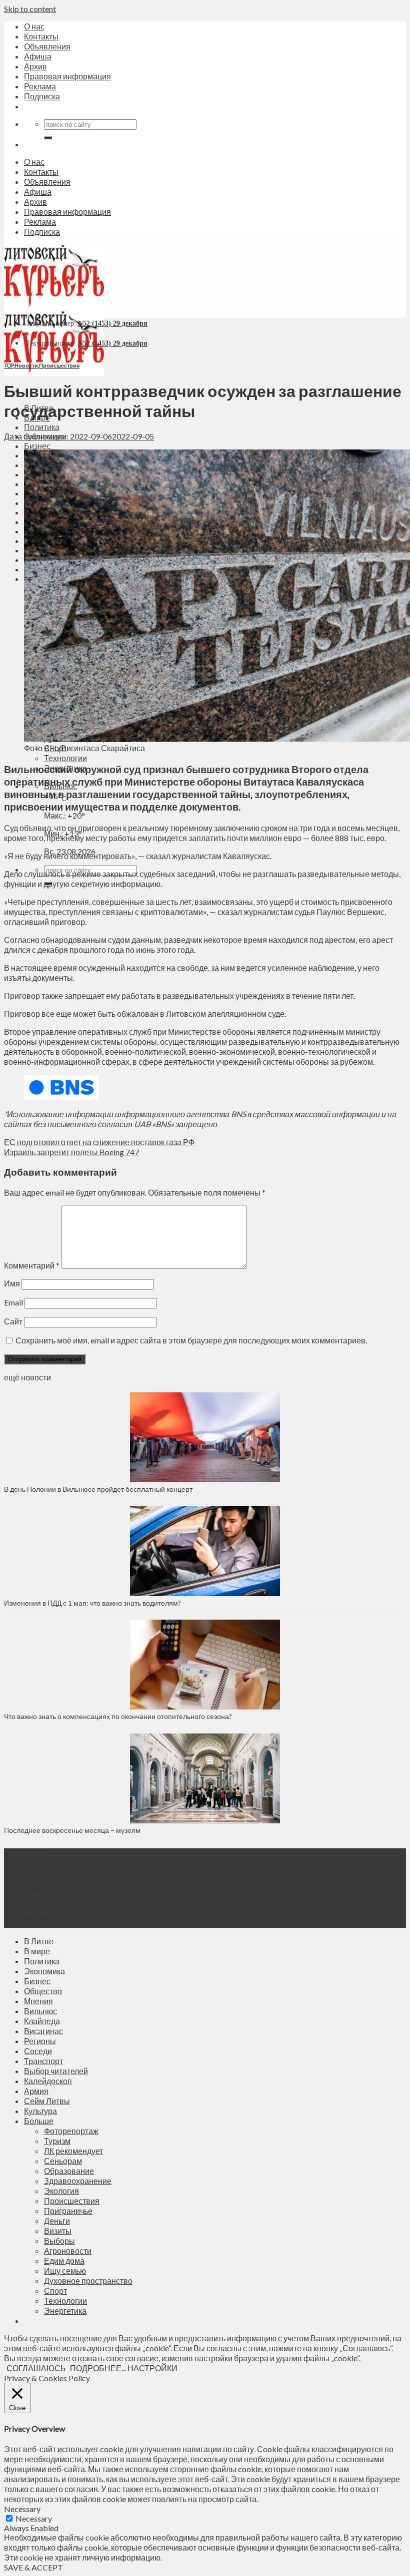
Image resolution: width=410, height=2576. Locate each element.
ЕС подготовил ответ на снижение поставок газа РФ (99, 1142)
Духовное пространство (88, 2281)
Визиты (58, 2231)
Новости (26, 365)
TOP (9, 365)
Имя (12, 1283)
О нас (34, 26)
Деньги (57, 2221)
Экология (61, 2191)
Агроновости (68, 2251)
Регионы (40, 2041)
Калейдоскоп (48, 2081)
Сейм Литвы (47, 2101)
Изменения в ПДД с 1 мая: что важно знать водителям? (92, 1603)
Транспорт (43, 2061)
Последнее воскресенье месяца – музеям (74, 1830)
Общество (43, 1991)
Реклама (40, 86)
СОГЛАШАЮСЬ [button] (36, 2368)
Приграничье (68, 2211)
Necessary (34, 2518)
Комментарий (32, 1265)
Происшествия (59, 365)
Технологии (65, 758)
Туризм (57, 2141)
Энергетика (65, 2311)
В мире (37, 1951)
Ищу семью (65, 2271)
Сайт (13, 1321)
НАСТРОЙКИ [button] (152, 2368)
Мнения (38, 2001)
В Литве (39, 1941)
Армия (36, 2091)
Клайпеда (42, 2021)
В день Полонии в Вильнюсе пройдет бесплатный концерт (98, 1489)
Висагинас (43, 2031)
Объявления (47, 46)
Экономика (44, 1971)
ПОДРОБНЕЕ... (98, 2368)
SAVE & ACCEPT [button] (33, 2567)
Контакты (41, 36)
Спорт (55, 2291)
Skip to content (30, 9)
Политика (42, 427)
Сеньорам (63, 2161)
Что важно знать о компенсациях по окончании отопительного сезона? (118, 1716)
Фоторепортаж (71, 2131)
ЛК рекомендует (73, 2151)
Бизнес (37, 446)
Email (13, 1302)
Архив (35, 66)
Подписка (42, 96)
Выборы (59, 2241)
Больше (39, 2121)
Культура (40, 2111)
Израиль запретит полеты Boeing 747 (71, 1152)
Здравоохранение (78, 2181)
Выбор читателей (56, 2071)
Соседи (38, 2051)
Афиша (38, 56)
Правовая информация (67, 76)
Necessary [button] (22, 2509)
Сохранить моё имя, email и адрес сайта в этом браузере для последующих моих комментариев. (191, 1340)
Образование (69, 2171)
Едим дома (64, 2261)
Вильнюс (40, 2011)
